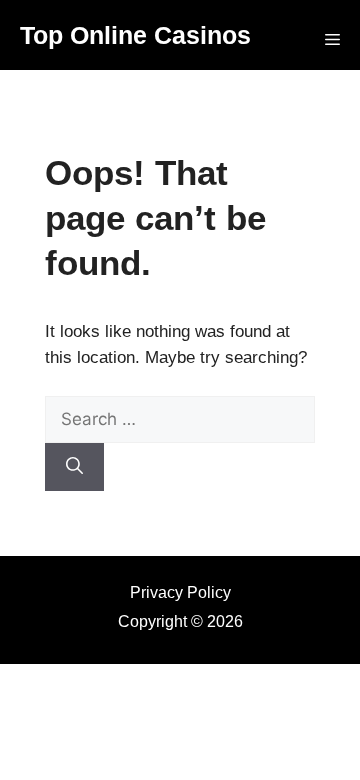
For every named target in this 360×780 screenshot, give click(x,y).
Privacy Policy (180, 592)
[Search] (74, 467)
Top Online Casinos (135, 35)
